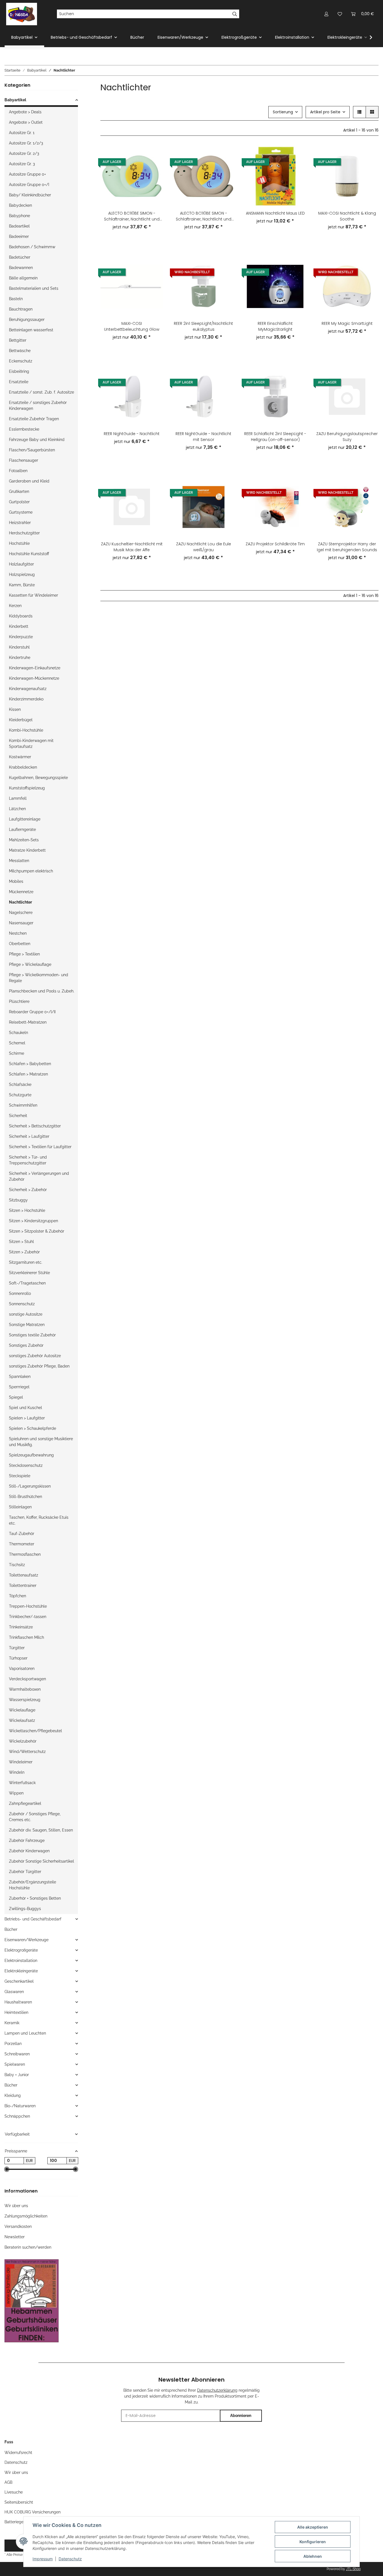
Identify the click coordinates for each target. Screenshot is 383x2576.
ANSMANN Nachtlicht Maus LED (275, 213)
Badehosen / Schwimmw (32, 247)
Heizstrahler (20, 523)
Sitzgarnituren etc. (26, 1262)
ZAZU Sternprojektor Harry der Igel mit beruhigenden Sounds (347, 547)
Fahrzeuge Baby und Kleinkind (37, 440)
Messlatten (19, 861)
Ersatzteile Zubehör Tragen (34, 419)
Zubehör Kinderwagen (29, 1851)
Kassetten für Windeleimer (34, 595)
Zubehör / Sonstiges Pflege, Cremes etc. (35, 1817)
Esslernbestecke (24, 429)
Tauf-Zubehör (22, 1534)
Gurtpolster (19, 502)
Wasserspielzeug (25, 1700)
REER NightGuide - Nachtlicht (132, 434)
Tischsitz (17, 1565)
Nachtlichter (20, 902)
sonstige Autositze (26, 1314)
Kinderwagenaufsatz (28, 689)
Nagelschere (21, 913)
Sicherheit (18, 1116)
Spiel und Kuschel (26, 1408)
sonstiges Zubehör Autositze (35, 1356)
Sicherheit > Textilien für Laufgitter (40, 1147)
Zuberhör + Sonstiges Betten (35, 1898)
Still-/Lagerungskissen (30, 1486)
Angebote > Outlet (26, 122)
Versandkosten (18, 2226)
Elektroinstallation (21, 1961)
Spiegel (16, 1397)
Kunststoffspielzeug (27, 788)
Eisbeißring (19, 371)
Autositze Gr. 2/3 (24, 153)
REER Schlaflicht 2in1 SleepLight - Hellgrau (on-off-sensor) (275, 437)
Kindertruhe (20, 658)
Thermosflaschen (25, 1554)
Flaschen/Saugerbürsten (32, 450)
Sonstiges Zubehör (26, 1345)
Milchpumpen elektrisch (31, 871)
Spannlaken (20, 1377)
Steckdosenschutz (26, 1465)
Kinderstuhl (19, 647)
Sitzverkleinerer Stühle (29, 1273)
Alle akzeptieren (313, 2527)
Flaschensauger (24, 460)
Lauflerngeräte (22, 829)
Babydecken (20, 205)
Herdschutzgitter (24, 533)
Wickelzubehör (23, 1741)
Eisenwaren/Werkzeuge (26, 1940)
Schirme (17, 1053)
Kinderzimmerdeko (26, 699)
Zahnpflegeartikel (25, 1803)
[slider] (7, 2170)
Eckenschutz (21, 361)
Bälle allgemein (23, 278)
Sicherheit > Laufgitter (29, 1136)
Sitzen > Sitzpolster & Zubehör (37, 1231)
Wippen (16, 1793)
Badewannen (21, 268)
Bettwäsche (20, 351)
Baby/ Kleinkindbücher (30, 195)
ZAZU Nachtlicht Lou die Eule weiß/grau (204, 547)
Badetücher (20, 257)
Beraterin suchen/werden (28, 2247)
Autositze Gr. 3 (22, 164)
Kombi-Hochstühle (26, 730)
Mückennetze (21, 892)
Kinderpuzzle (21, 637)
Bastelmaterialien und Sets (34, 288)
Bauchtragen (21, 309)
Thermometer (22, 1544)
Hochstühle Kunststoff (29, 554)
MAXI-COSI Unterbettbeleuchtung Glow (132, 326)
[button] (326, 14)
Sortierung (283, 112)
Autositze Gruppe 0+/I (29, 185)
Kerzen (15, 606)
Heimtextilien (16, 2012)
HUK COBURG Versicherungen (33, 2512)
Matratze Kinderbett (27, 850)
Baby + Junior (17, 2075)
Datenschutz (70, 2559)
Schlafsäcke (20, 1084)
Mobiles (16, 881)
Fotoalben (18, 471)
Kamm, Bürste (22, 585)
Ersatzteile (19, 382)
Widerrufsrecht (18, 2453)
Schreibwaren (17, 2054)
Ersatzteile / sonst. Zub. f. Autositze (41, 392)
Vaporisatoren (22, 1669)
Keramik (12, 2023)
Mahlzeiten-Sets (24, 840)
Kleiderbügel (21, 720)
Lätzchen (17, 809)
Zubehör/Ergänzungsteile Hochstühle (33, 1885)
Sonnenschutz (22, 1304)
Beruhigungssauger (27, 320)
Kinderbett (19, 626)
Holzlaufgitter (21, 564)
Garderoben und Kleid (29, 481)
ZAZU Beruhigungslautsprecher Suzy (347, 437)
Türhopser (18, 1658)
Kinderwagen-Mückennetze (34, 678)
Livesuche (14, 2492)
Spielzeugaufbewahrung (31, 1455)
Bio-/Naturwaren (20, 2106)
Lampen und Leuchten (25, 2033)
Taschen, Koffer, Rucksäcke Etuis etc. (39, 1520)
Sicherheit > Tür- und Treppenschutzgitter (28, 1160)
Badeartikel (19, 226)
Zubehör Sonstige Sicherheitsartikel (41, 1861)
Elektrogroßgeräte (21, 1950)
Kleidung (13, 2095)
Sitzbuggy (18, 1200)
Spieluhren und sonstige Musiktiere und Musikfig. (41, 1442)
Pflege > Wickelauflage (30, 964)
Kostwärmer (20, 757)
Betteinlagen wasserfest (31, 330)
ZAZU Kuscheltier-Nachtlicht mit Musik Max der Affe (132, 547)
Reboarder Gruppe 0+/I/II (32, 1012)
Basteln (16, 299)
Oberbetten (20, 944)
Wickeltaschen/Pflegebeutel (35, 1731)
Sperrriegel (19, 1387)
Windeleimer (21, 1762)
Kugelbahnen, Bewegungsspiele (38, 778)
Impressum (43, 2559)
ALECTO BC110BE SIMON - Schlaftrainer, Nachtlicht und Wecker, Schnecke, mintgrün (132, 216)
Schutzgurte (20, 1095)
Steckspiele (20, 1476)
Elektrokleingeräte (21, 1971)
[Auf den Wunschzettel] (154, 169)
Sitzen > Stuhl (21, 1242)
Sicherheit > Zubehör (28, 1190)
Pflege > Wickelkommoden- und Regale (39, 978)
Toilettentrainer (23, 1585)
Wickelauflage (22, 1710)
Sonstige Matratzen (27, 1325)
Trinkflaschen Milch (26, 1637)
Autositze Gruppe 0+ (27, 174)
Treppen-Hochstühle (28, 1606)
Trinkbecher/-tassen (28, 1617)
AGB (8, 2482)
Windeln (17, 1772)
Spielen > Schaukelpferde (33, 1428)
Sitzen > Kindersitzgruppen (34, 1221)
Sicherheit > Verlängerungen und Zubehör (39, 1176)
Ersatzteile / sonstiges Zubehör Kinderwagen (38, 405)
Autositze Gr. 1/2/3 (26, 143)
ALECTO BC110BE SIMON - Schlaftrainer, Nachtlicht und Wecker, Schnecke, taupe (204, 216)
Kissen (15, 709)
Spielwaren (15, 2064)
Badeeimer (19, 236)
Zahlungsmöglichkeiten (26, 2216)
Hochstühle (19, 543)
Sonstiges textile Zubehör (32, 1335)
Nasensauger (21, 923)
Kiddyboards (21, 616)
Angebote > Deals (25, 112)
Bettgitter (18, 340)
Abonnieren (241, 2416)
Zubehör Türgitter (25, 1872)
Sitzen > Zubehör (24, 1252)
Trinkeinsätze (21, 1627)
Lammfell (18, 798)
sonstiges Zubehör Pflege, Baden (39, 1366)
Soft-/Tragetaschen (27, 1283)
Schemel (17, 1043)
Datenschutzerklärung (217, 2390)
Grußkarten (19, 491)
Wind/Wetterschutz (27, 1752)
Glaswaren (14, 1992)
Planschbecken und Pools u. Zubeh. (42, 991)
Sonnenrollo (20, 1293)
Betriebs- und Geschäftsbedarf (33, 1919)
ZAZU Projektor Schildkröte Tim (275, 544)
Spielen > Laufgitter (27, 1418)
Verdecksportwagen (27, 1679)
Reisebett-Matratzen (28, 1022)
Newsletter (15, 2237)
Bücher (11, 1929)
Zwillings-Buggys (25, 1909)
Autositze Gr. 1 (22, 133)
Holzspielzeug (22, 575)
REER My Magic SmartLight (347, 323)
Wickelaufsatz (22, 1720)
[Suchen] (235, 14)
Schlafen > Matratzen (28, 1074)
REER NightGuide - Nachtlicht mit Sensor (203, 437)
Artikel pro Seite (325, 112)
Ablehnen (313, 2556)
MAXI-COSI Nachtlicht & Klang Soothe (347, 216)
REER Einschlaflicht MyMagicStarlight (275, 326)
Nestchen (18, 933)
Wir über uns (16, 2206)
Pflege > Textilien (24, 954)
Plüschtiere (19, 1001)
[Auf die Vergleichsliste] (154, 154)
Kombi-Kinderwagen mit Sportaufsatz (31, 744)
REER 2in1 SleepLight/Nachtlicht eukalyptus (203, 326)
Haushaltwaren (18, 2002)
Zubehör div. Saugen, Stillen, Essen (41, 1830)
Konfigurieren (313, 2542)
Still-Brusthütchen (26, 1497)
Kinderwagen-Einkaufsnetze (35, 668)
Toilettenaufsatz (24, 1575)
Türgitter (17, 1648)
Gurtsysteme (21, 512)
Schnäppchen (17, 2116)
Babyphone (19, 216)
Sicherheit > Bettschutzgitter (35, 1126)
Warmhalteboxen (25, 1689)
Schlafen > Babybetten (30, 1064)
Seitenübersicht (19, 2502)
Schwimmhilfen (23, 1105)
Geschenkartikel (19, 1981)
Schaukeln (19, 1033)
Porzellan (13, 2044)
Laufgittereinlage (25, 819)
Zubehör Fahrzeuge (27, 1840)
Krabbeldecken (23, 767)
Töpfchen (18, 1596)
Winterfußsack (22, 1783)
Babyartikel (15, 100)
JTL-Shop (353, 2569)
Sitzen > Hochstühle (27, 1210)
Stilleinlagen (20, 1507)
